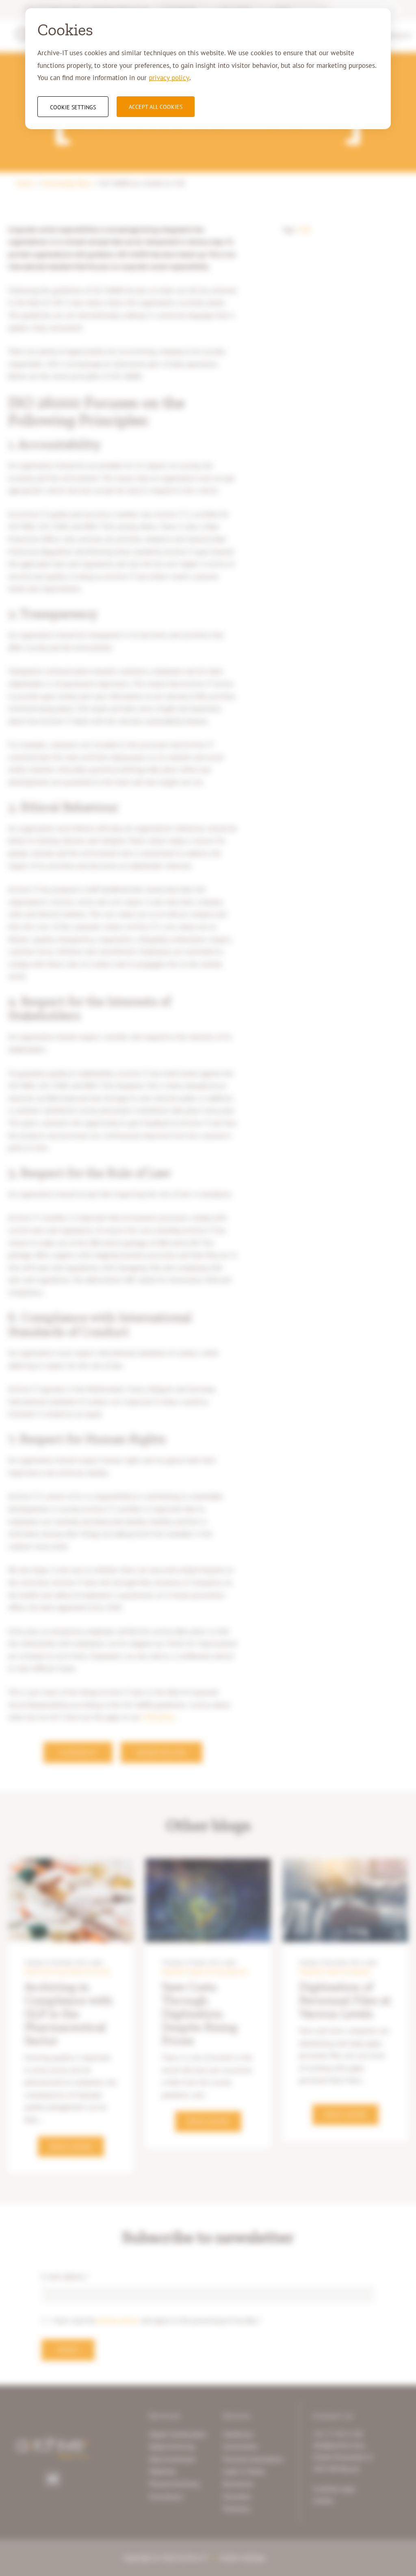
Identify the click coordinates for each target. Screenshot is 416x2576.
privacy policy (169, 78)
